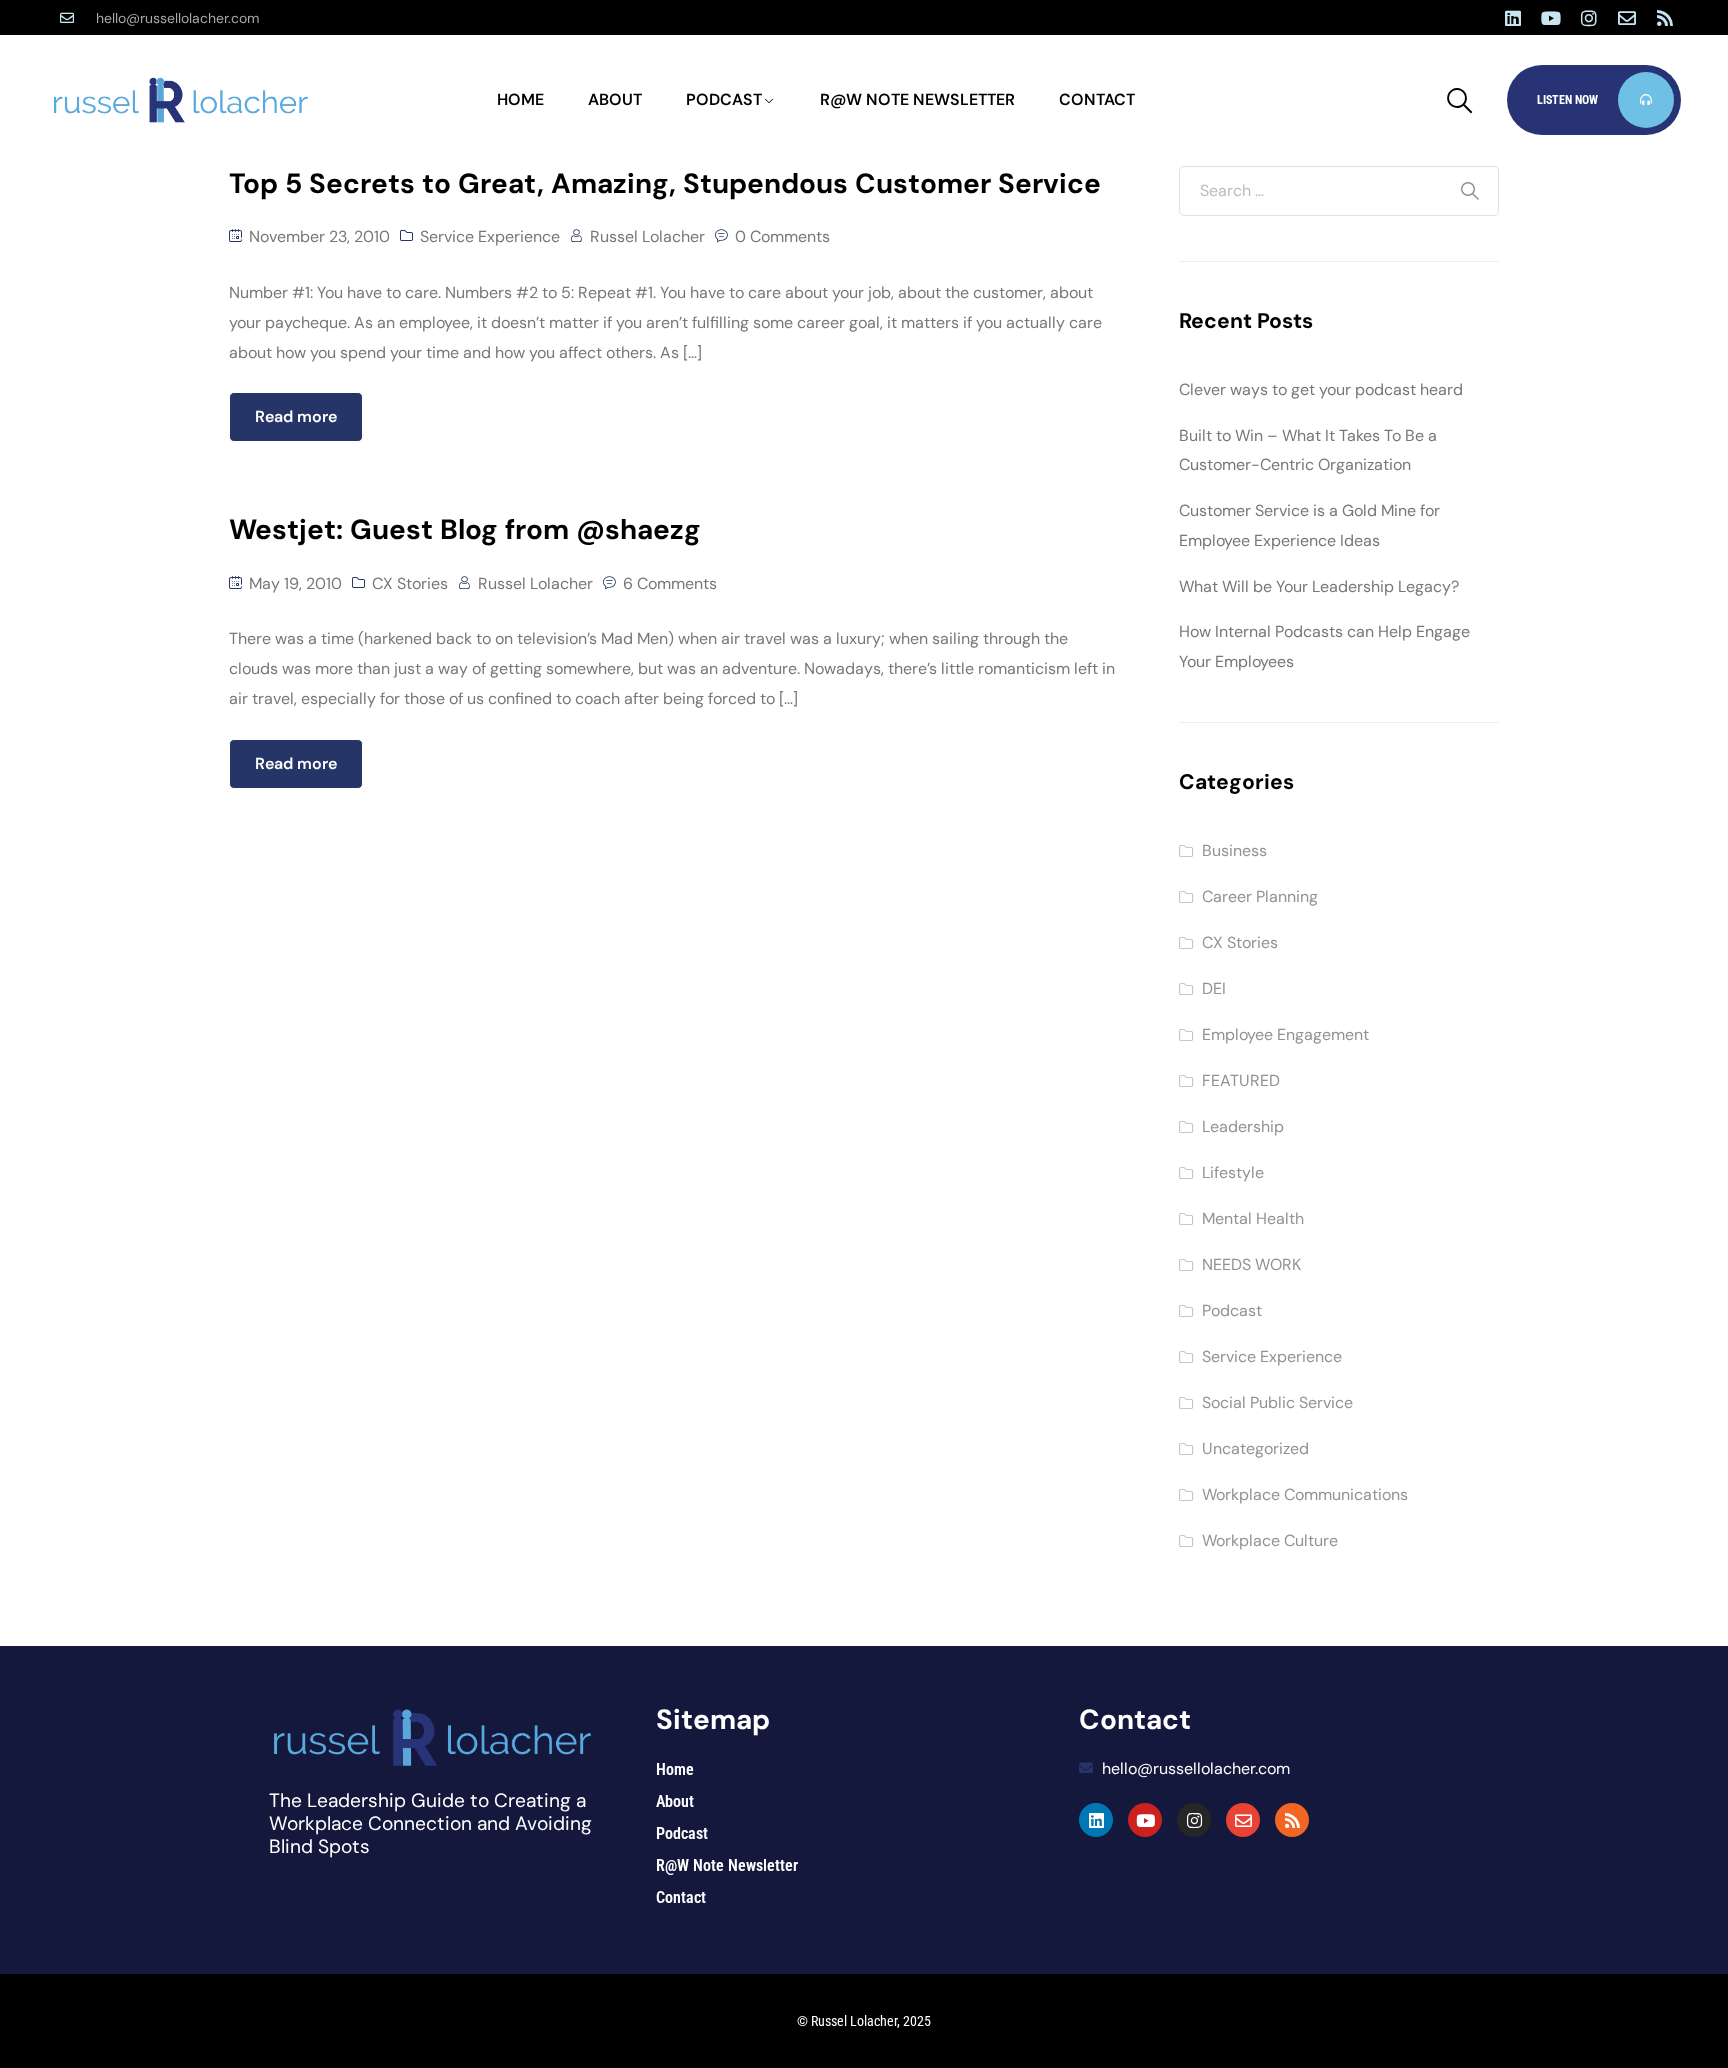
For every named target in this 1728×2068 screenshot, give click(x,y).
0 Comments (782, 236)
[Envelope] (1627, 18)
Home (520, 99)
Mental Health (1253, 1218)
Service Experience (490, 236)
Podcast (724, 99)
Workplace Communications (1305, 1494)
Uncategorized (1255, 1448)
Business (1234, 850)
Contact (1097, 99)
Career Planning (1260, 896)
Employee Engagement (1285, 1034)
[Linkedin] (1513, 18)
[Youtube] (1551, 18)
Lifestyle (1233, 1172)
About (615, 99)
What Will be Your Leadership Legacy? (1319, 586)
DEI (1214, 988)
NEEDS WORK (1251, 1264)
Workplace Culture (1270, 1540)
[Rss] (1665, 18)
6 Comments (670, 583)
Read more (296, 416)
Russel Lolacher (647, 236)
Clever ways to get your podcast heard (1321, 389)
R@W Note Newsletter (917, 99)
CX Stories (410, 583)
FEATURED (1241, 1080)
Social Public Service (1277, 1402)
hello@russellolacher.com (177, 18)
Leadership (1243, 1126)
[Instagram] (1589, 18)
